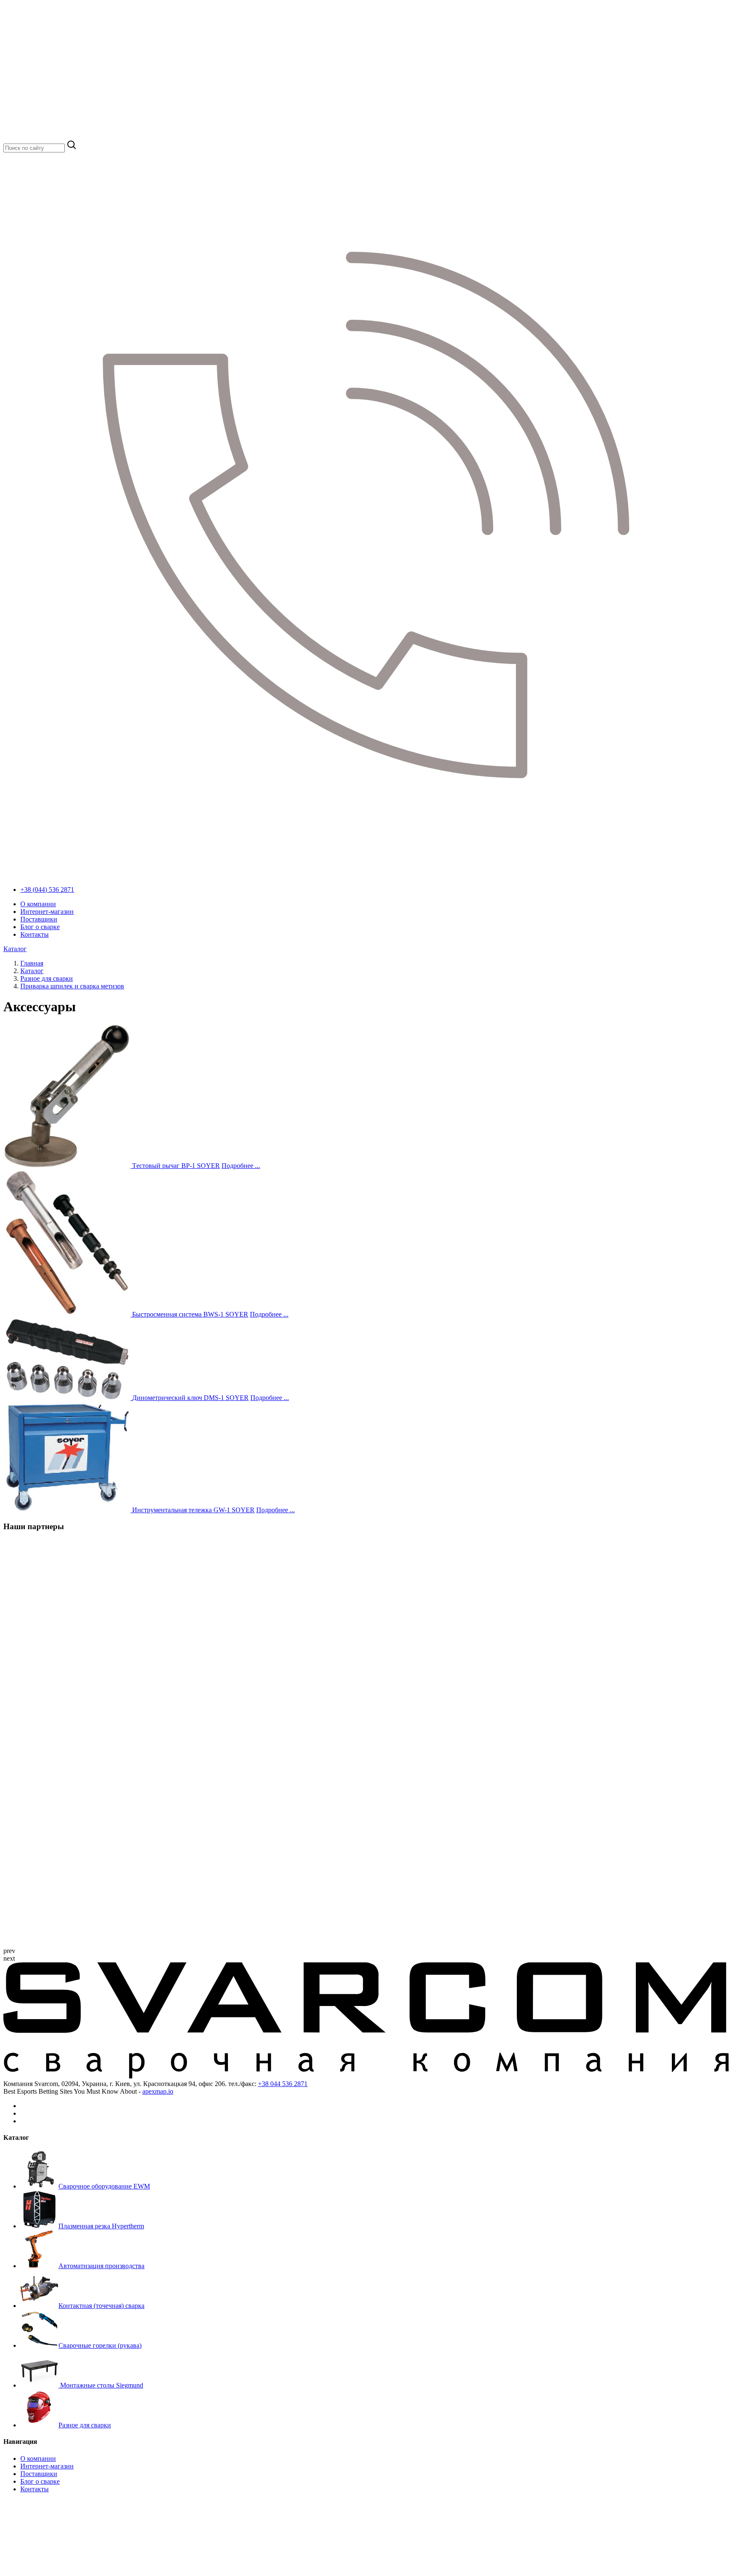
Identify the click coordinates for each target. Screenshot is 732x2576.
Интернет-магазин (47, 912)
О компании (38, 904)
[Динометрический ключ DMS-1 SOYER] (68, 1398)
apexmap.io (158, 2091)
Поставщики (39, 919)
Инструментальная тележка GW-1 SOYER (193, 1510)
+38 (283, 2084)
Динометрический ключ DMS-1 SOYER (190, 1398)
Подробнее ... (241, 1166)
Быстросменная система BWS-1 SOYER (190, 1314)
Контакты (35, 934)
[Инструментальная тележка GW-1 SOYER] (68, 1510)
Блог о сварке (40, 927)
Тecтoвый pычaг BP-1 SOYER (176, 1166)
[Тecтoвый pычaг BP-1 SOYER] (68, 1166)
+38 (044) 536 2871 (47, 890)
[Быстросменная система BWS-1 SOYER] (68, 1314)
